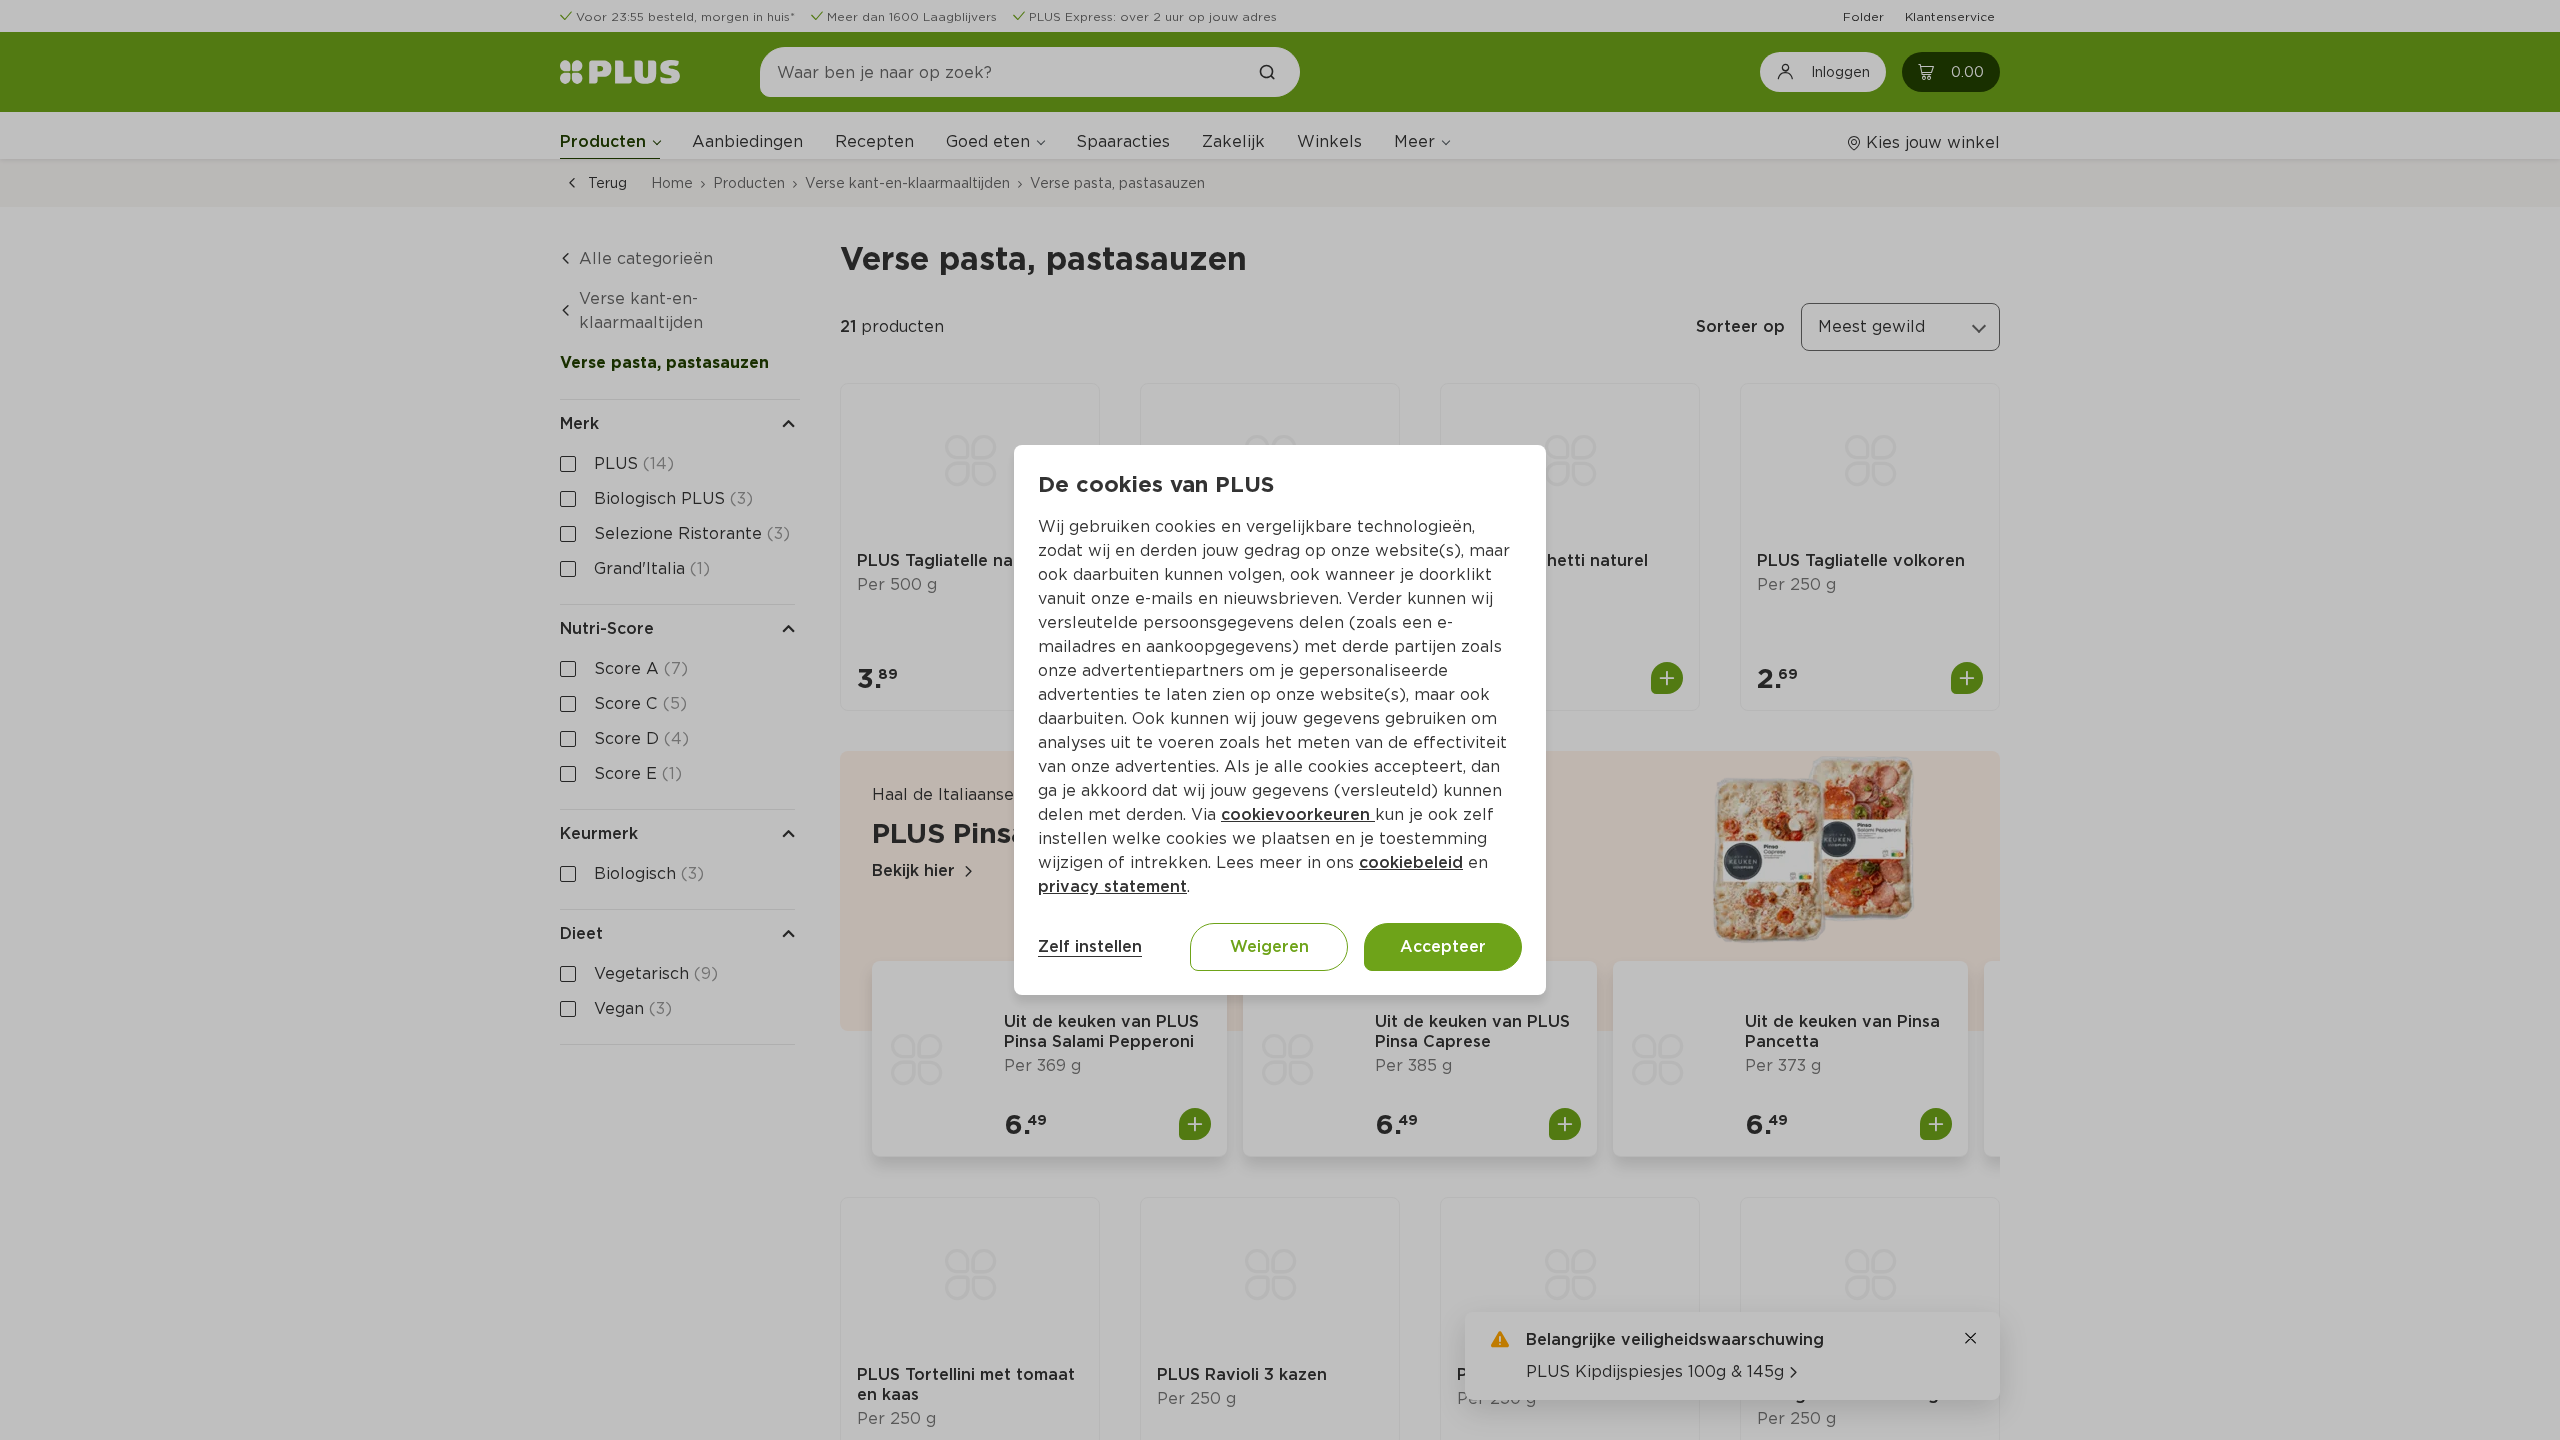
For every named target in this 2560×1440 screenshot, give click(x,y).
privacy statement (1112, 886)
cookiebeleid (1411, 862)
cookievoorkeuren (1298, 814)
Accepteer (1443, 946)
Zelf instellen (1090, 946)
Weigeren (1269, 946)
